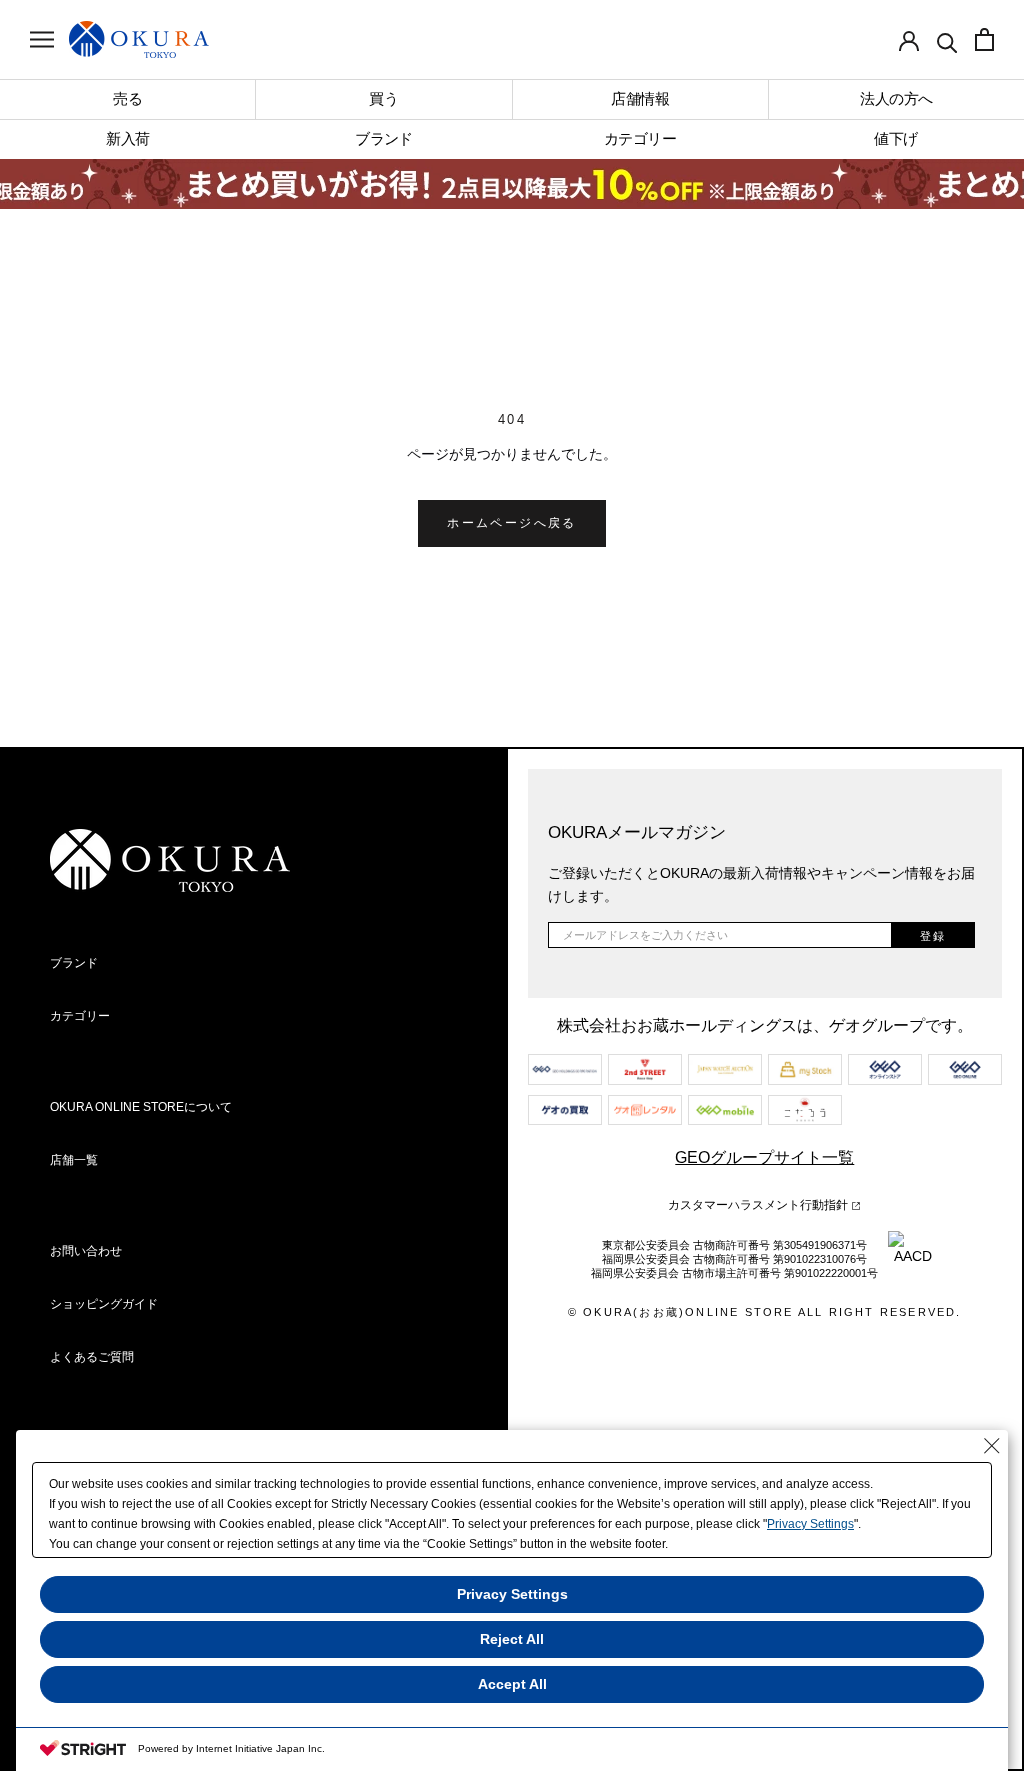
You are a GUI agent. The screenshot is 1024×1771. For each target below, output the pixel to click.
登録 (933, 936)
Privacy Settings (810, 1524)
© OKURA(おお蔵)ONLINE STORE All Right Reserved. (765, 1312)
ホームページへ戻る (512, 523)
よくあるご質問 (92, 1357)
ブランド (74, 963)
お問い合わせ (86, 1251)
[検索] (947, 41)
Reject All (512, 1639)
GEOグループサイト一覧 (764, 1157)
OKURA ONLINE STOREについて (141, 1107)
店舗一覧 (74, 1160)
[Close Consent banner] (992, 1446)
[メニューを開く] (42, 39)
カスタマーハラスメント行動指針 (759, 1205)
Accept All (512, 1684)
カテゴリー (80, 1016)
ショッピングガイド (104, 1304)
